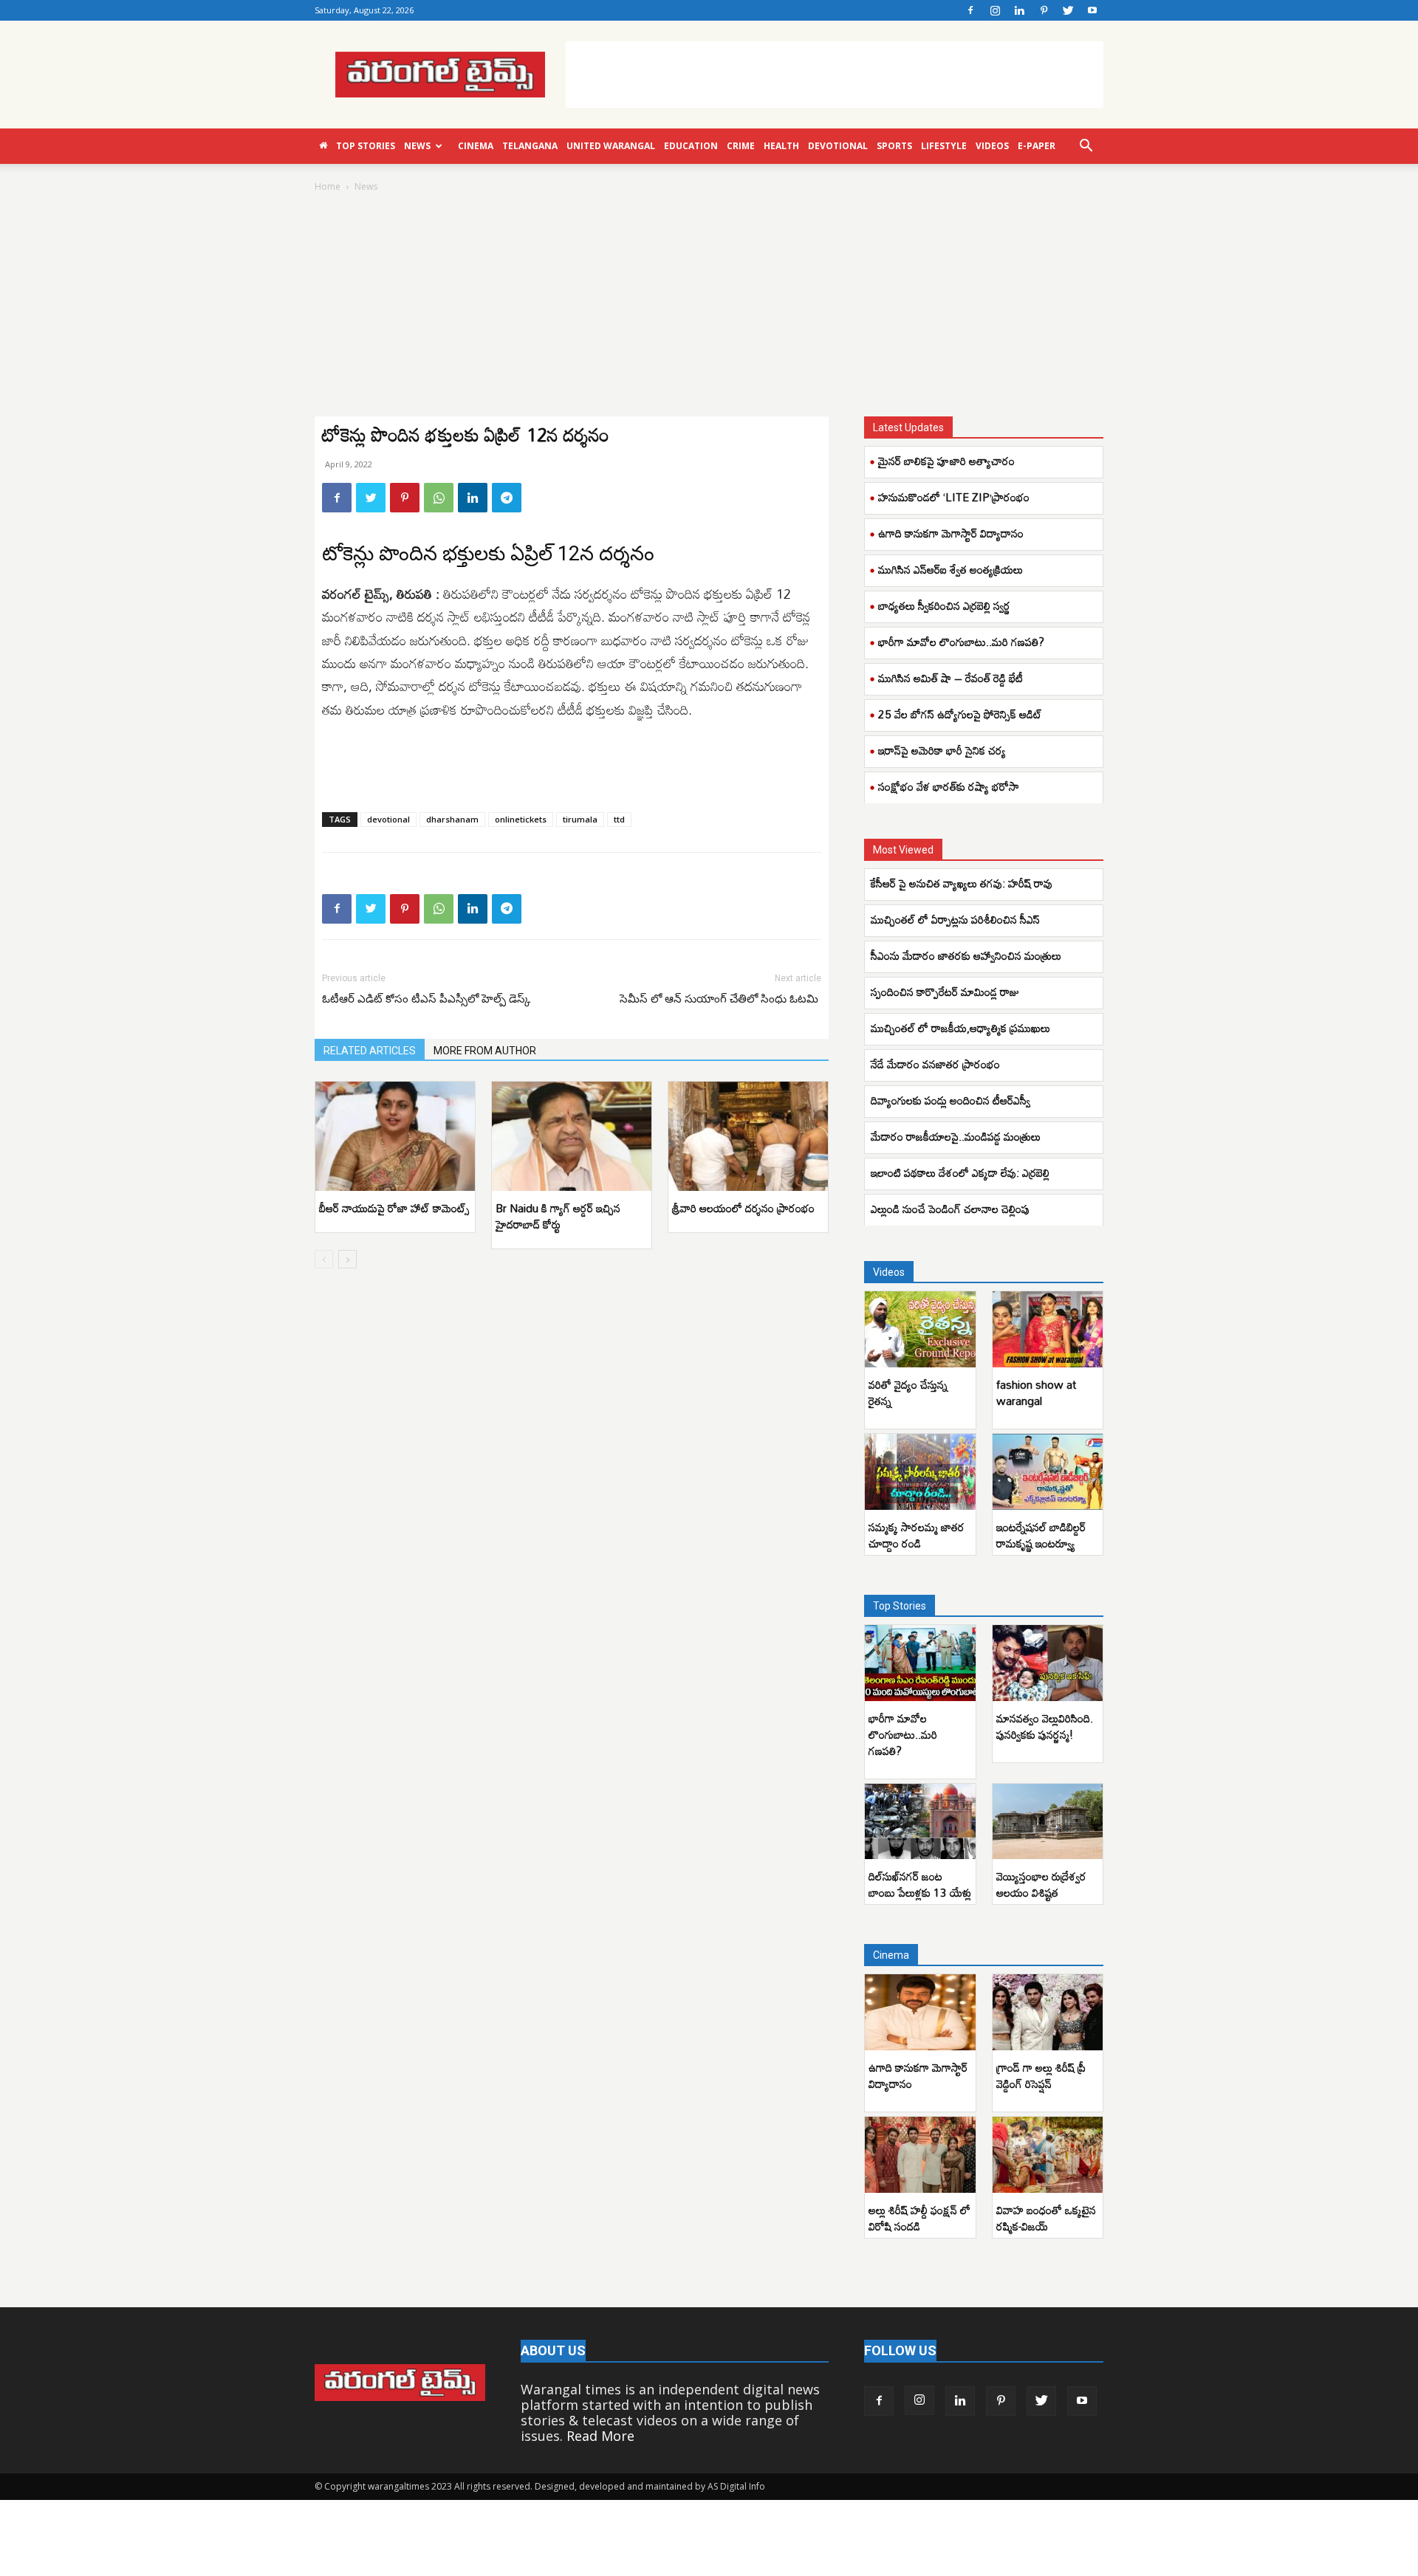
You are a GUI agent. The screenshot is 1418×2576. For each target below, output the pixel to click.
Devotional (838, 146)
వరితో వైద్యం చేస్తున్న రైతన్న (908, 1392)
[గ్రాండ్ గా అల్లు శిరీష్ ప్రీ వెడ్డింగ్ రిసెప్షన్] (1048, 2012)
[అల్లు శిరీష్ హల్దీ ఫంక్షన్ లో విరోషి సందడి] (920, 2155)
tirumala (580, 819)
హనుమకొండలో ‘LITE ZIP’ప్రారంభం (954, 497)
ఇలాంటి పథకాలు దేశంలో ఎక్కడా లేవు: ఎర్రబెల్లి (960, 1172)
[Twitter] (1068, 10)
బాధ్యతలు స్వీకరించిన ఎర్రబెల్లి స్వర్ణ (944, 605)
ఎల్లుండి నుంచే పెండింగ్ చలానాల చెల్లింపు (950, 1209)
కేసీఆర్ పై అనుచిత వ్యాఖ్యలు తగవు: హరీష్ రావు (962, 883)
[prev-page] (324, 1259)
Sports (894, 146)
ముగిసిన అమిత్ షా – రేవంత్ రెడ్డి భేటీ (951, 678)
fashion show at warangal (1036, 1392)
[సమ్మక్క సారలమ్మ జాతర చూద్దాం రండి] (920, 1472)
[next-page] (347, 1259)
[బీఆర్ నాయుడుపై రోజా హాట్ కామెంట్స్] (395, 1137)
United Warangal (611, 146)
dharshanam (452, 819)
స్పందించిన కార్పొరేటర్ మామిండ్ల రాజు (945, 992)
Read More (600, 2436)
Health (781, 146)
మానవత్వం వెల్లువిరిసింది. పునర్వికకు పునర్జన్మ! (1045, 1726)
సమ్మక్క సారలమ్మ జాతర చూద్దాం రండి (917, 1535)
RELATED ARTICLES (370, 1051)
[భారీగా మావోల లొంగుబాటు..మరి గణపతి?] (920, 1663)
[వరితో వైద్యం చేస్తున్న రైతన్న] (920, 1329)
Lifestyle (944, 146)
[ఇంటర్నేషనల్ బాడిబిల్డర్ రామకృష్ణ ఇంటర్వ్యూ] (1048, 1472)
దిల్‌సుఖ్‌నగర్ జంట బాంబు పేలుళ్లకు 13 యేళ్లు (920, 1884)
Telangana (530, 146)
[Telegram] (507, 498)
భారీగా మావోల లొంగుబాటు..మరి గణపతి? (961, 642)
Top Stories (366, 146)
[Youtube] (1092, 10)
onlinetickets (521, 819)
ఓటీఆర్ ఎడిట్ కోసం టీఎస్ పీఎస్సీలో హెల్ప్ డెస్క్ (426, 999)
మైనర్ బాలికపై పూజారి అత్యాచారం (946, 461)
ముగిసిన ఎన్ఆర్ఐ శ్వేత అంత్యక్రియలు (951, 569)
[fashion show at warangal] (1048, 1329)
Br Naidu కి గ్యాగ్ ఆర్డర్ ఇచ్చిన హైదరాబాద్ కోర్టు (558, 1216)
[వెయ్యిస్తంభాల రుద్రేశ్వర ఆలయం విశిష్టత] (1048, 1822)
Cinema (476, 146)
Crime (741, 146)
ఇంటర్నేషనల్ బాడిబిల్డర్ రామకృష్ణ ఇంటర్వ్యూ (1041, 1535)
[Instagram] (995, 10)
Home (328, 186)
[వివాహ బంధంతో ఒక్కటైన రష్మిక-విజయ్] (1048, 2155)
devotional (388, 819)
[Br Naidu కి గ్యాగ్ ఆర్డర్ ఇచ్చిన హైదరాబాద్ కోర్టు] (572, 1137)
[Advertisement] (835, 75)
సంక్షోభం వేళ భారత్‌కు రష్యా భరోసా (949, 786)
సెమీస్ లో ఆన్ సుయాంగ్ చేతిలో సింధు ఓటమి (720, 999)
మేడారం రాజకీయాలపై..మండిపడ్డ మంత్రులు (956, 1136)
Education (691, 146)
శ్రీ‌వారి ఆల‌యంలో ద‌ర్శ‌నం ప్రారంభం (743, 1208)
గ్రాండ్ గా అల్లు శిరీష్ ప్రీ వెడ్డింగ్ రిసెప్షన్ (1041, 2075)
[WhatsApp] (439, 498)
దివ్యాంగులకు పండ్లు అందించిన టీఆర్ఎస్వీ (951, 1100)
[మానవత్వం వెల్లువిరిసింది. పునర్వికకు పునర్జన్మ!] (1048, 1663)
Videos (992, 146)
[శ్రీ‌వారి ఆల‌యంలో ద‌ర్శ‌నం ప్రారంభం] (748, 1137)
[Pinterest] (1044, 10)
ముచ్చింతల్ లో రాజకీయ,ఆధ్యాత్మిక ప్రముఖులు (960, 1028)
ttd (619, 819)
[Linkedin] (1019, 10)
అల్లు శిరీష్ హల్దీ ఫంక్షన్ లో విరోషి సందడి (919, 2218)
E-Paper (1037, 146)
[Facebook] (970, 10)
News (417, 146)
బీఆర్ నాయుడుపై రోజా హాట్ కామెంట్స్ (394, 1208)
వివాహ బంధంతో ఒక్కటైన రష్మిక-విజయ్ (1046, 2218)
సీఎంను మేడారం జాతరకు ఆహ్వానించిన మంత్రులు (966, 955)
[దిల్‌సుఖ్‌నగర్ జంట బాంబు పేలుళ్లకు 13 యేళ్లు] (920, 1822)
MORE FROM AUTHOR (485, 1051)
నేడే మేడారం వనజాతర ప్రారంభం (935, 1064)
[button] (1086, 146)
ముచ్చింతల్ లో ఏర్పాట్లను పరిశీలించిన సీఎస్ (955, 919)
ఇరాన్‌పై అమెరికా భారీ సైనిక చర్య (942, 750)
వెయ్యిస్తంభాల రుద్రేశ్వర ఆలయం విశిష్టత (1041, 1884)
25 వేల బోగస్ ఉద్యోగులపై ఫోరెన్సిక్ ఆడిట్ (960, 714)
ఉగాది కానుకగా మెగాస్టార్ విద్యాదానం (951, 533)
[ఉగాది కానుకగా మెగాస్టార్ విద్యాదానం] (920, 2012)
